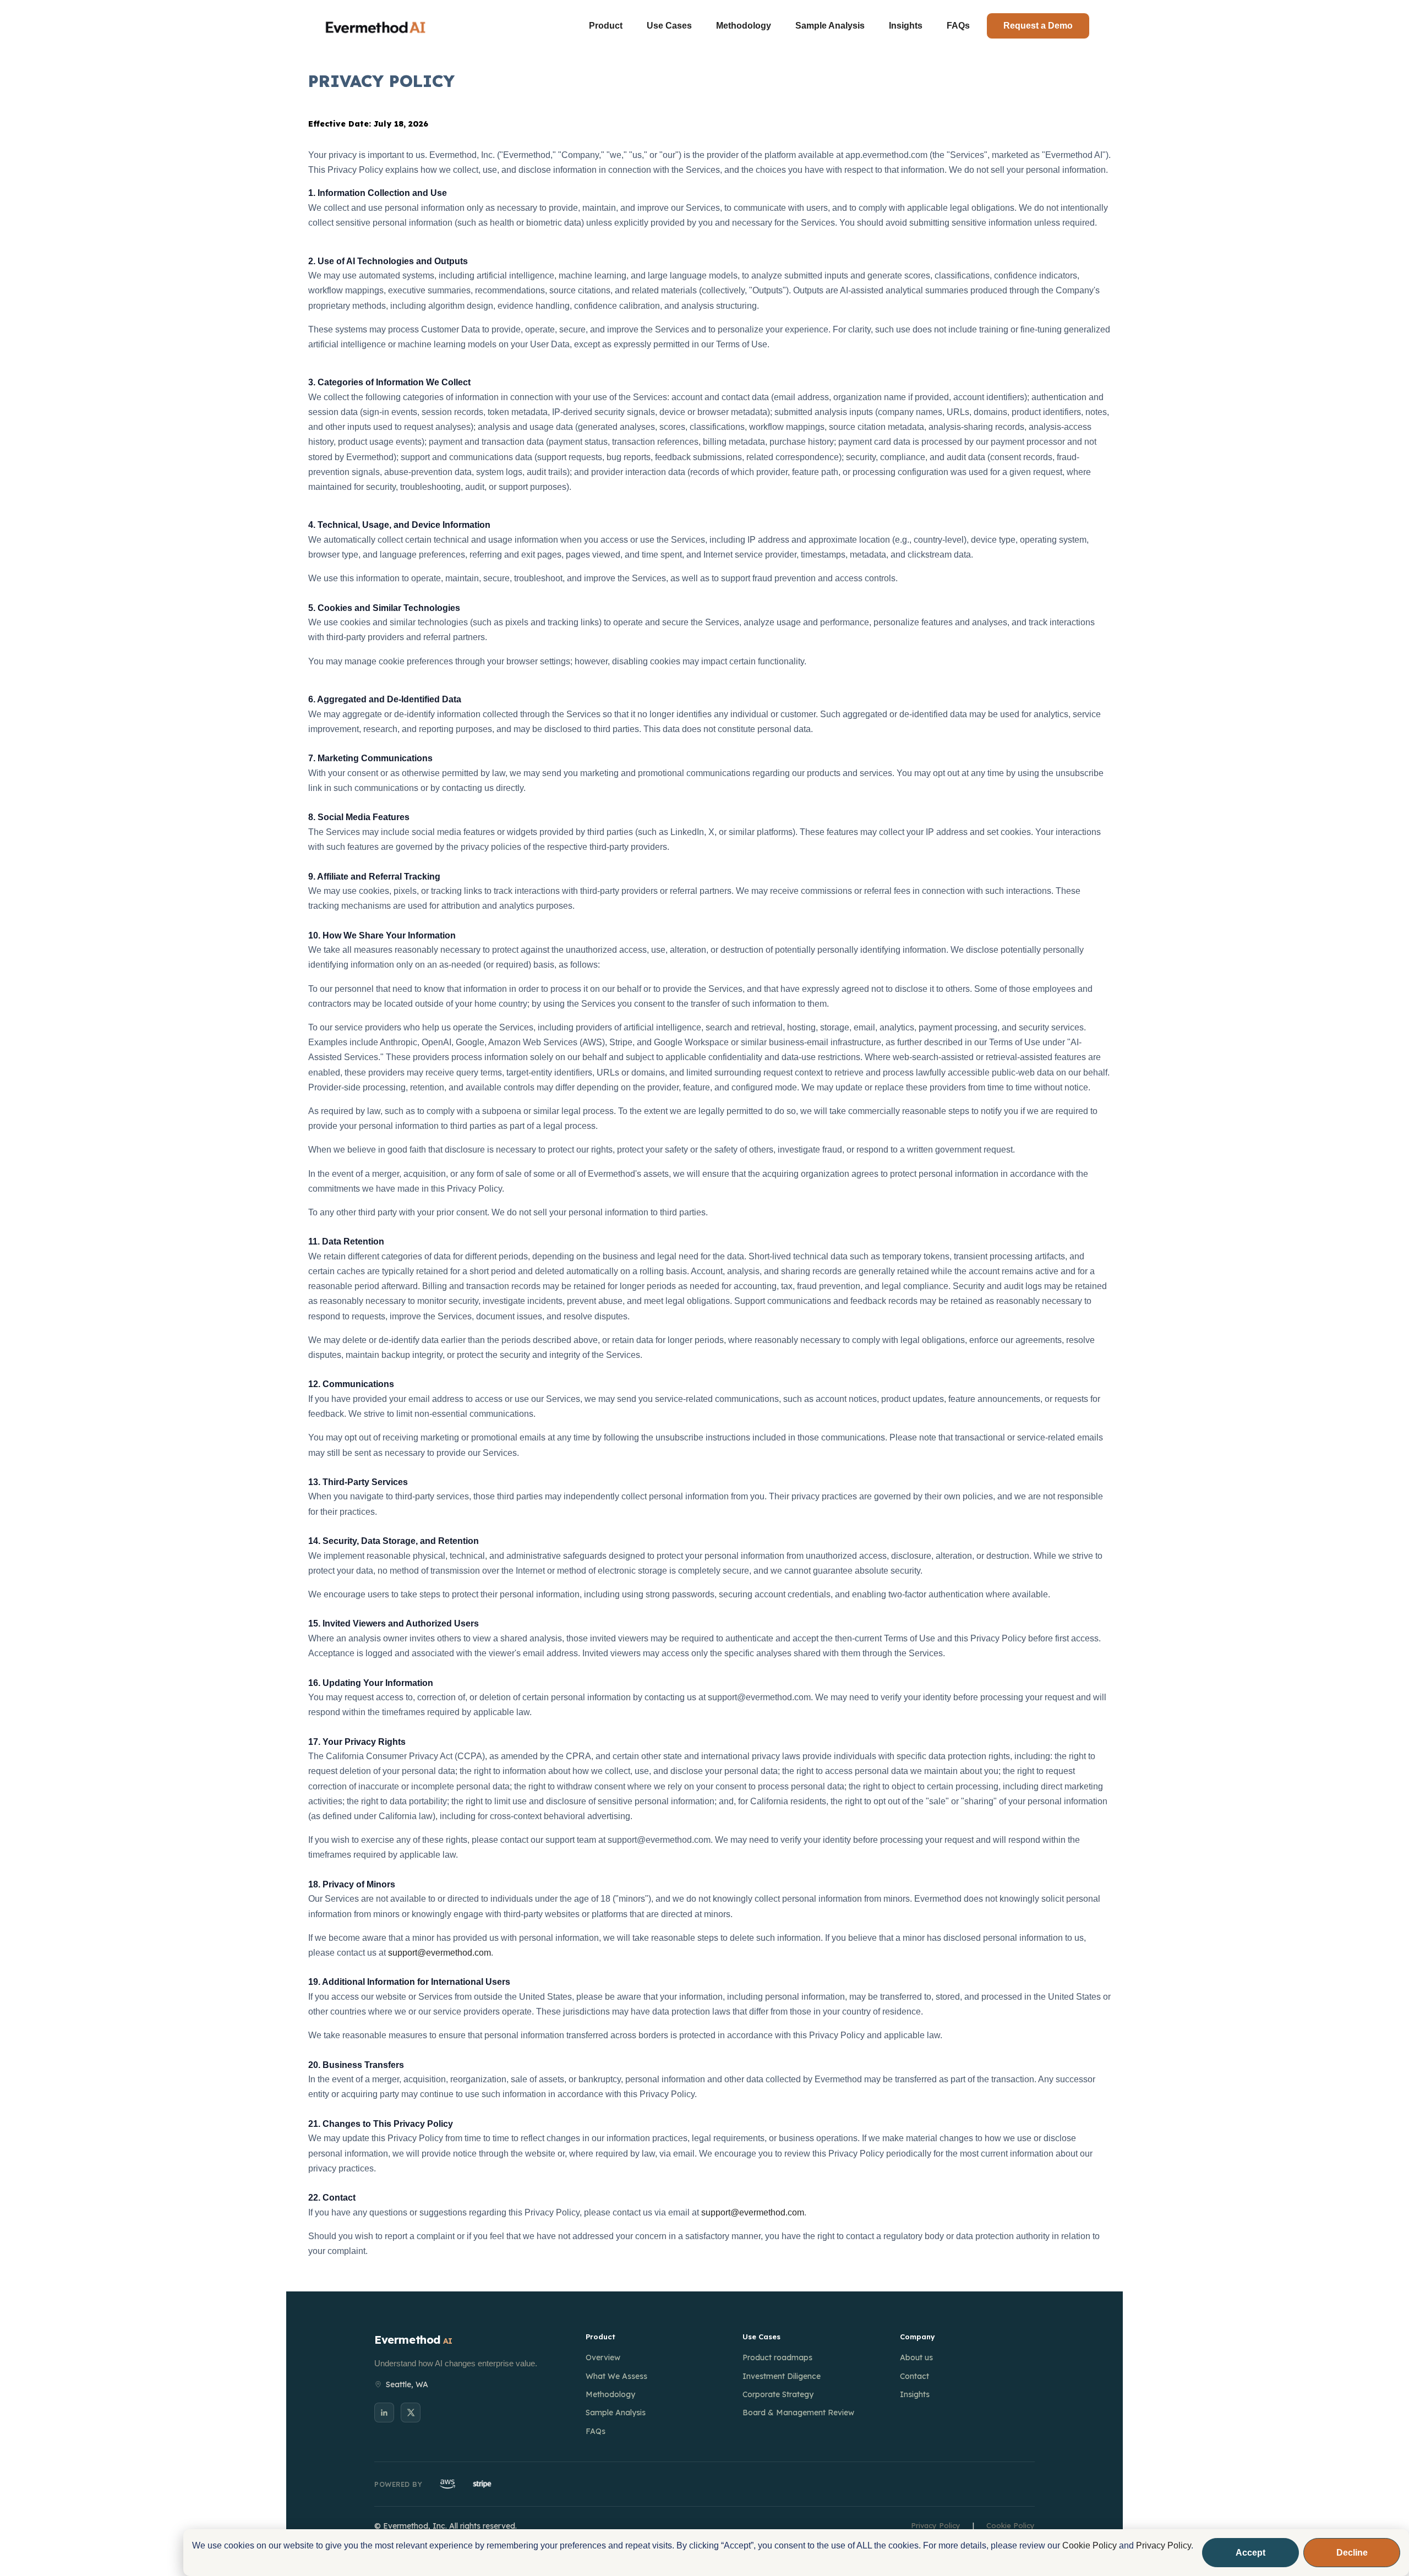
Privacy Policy (1164, 2545)
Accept (1250, 2553)
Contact (914, 2376)
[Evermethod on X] (411, 2413)
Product (606, 26)
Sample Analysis (830, 26)
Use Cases (669, 26)
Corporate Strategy (778, 2394)
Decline (1352, 2553)
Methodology (744, 26)
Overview (603, 2357)
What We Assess (616, 2376)
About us (916, 2357)
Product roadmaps (777, 2357)
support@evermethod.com (439, 1953)
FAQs (958, 26)
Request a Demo (1038, 26)
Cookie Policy (1089, 2545)
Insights (906, 26)
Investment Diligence (782, 2376)
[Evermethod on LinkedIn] (384, 2413)
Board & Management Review (798, 2413)
